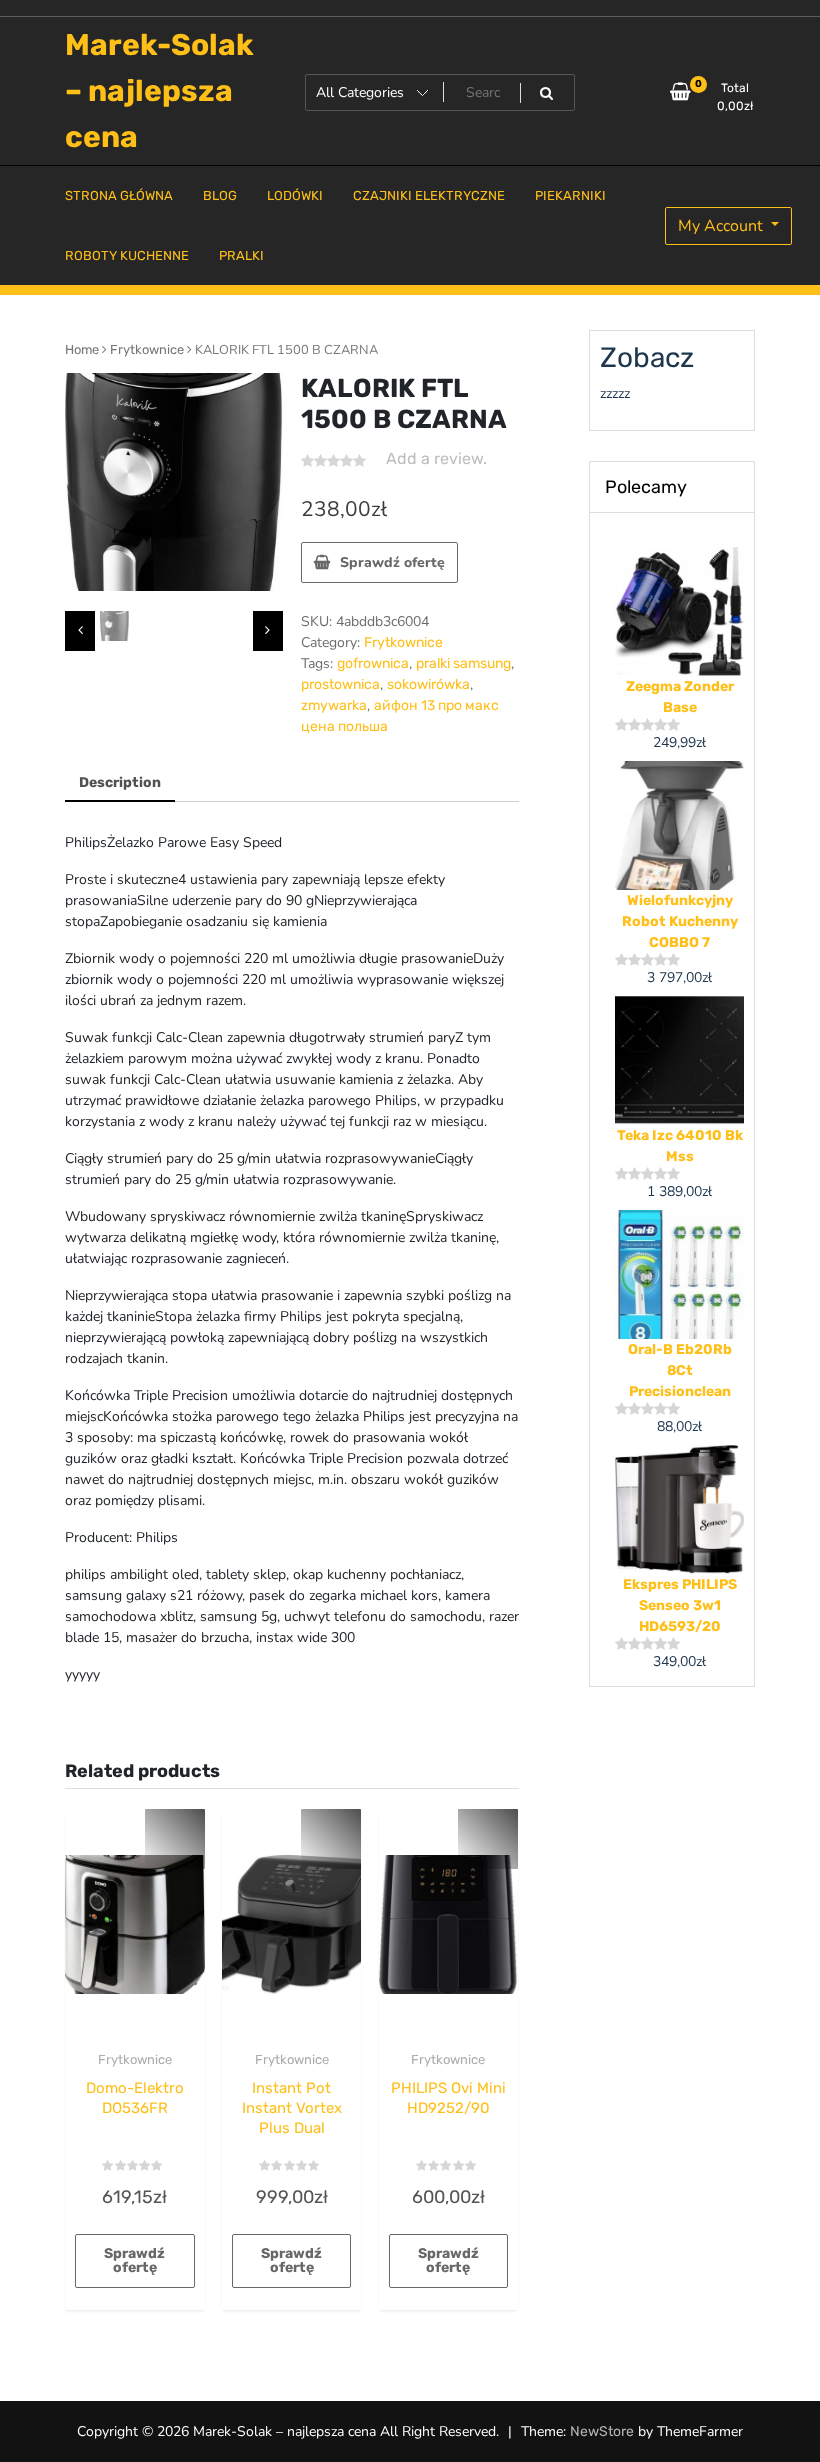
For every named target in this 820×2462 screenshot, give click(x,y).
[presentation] (80, 630)
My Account (722, 226)
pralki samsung (463, 663)
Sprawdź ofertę (392, 562)
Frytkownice (147, 349)
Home (82, 349)
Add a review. (436, 458)
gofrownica (373, 663)
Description (120, 782)
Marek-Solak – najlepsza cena (159, 91)
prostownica (340, 684)
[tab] (120, 783)
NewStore (602, 2431)
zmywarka (334, 705)
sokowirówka (428, 684)
